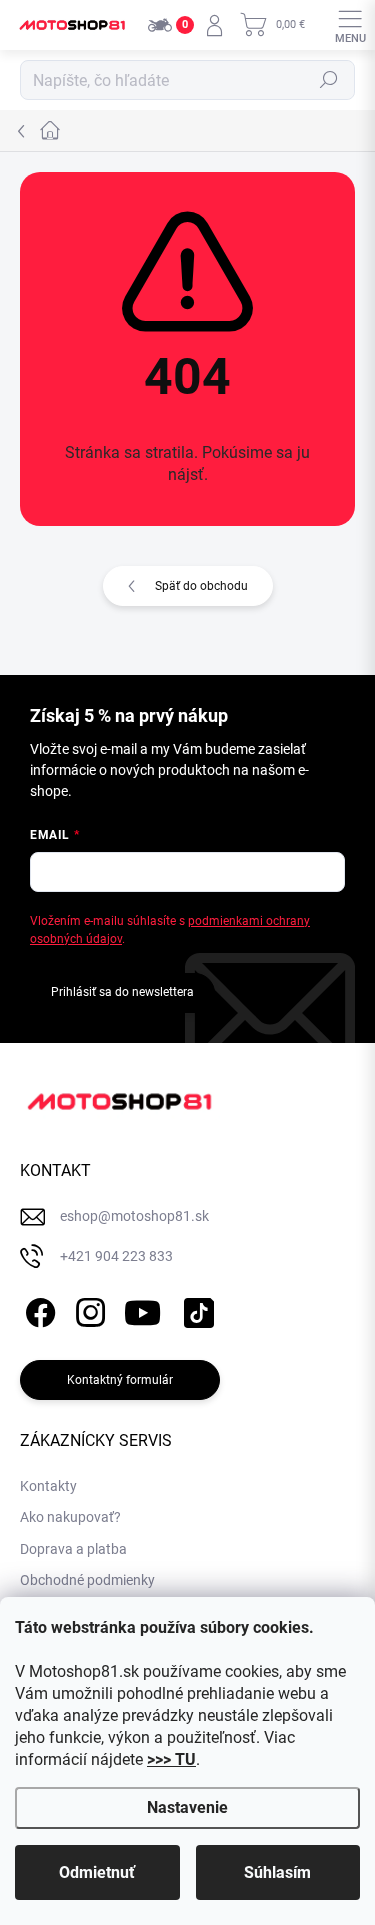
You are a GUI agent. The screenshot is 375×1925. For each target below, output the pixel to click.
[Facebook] (37, 1308)
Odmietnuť (97, 1872)
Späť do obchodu (201, 586)
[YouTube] (142, 1308)
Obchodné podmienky (87, 1580)
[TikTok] (195, 1308)
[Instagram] (87, 1308)
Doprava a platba (73, 1549)
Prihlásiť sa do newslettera (122, 992)
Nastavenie (187, 1807)
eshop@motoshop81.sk (134, 1216)
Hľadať (329, 80)
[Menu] (350, 25)
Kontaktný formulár (120, 1380)
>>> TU (171, 1759)
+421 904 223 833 (116, 1256)
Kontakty (48, 1486)
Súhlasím (277, 1872)
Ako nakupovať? (70, 1517)
